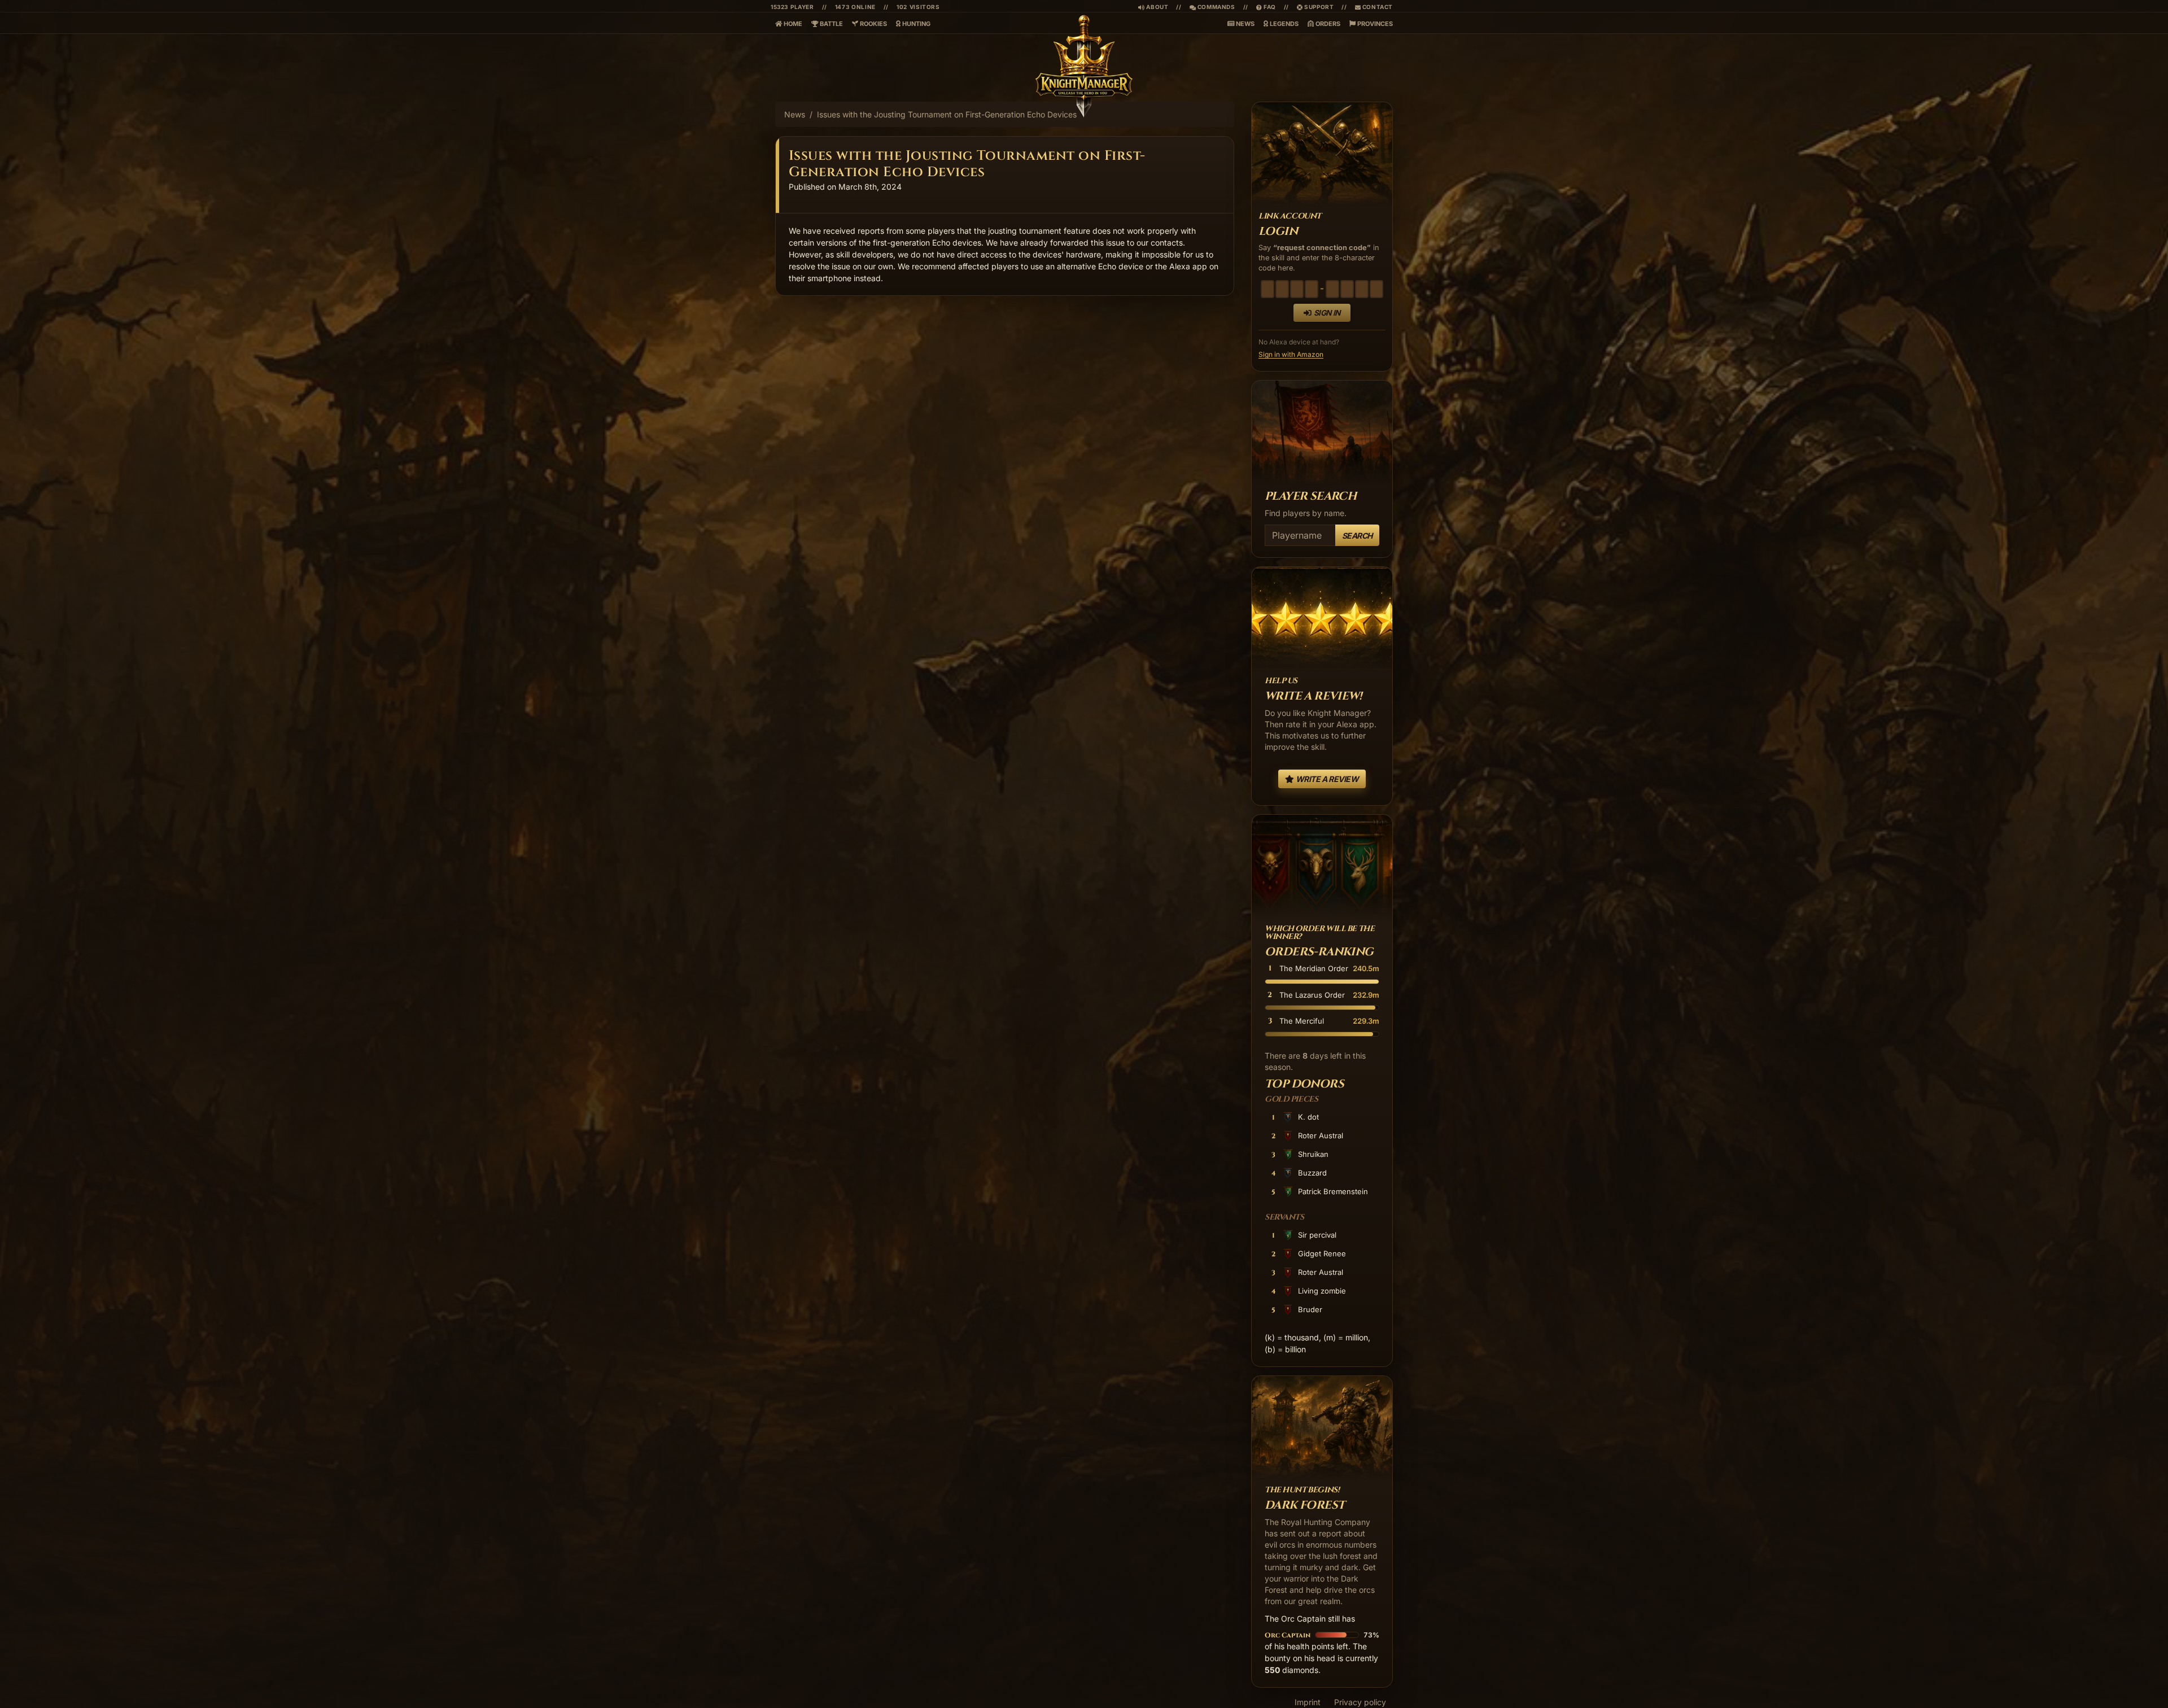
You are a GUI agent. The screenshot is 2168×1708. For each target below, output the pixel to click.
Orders (1327, 24)
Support (1318, 7)
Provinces (1374, 24)
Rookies (873, 24)
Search (1357, 536)
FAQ (1266, 7)
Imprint (1308, 1702)
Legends (1283, 24)
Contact (1377, 7)
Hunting (915, 24)
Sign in (1327, 313)
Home (792, 24)
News (1244, 24)
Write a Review (1326, 779)
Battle (831, 24)
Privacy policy (1360, 1702)
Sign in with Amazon (1291, 354)
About (1157, 7)
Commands (1212, 7)
